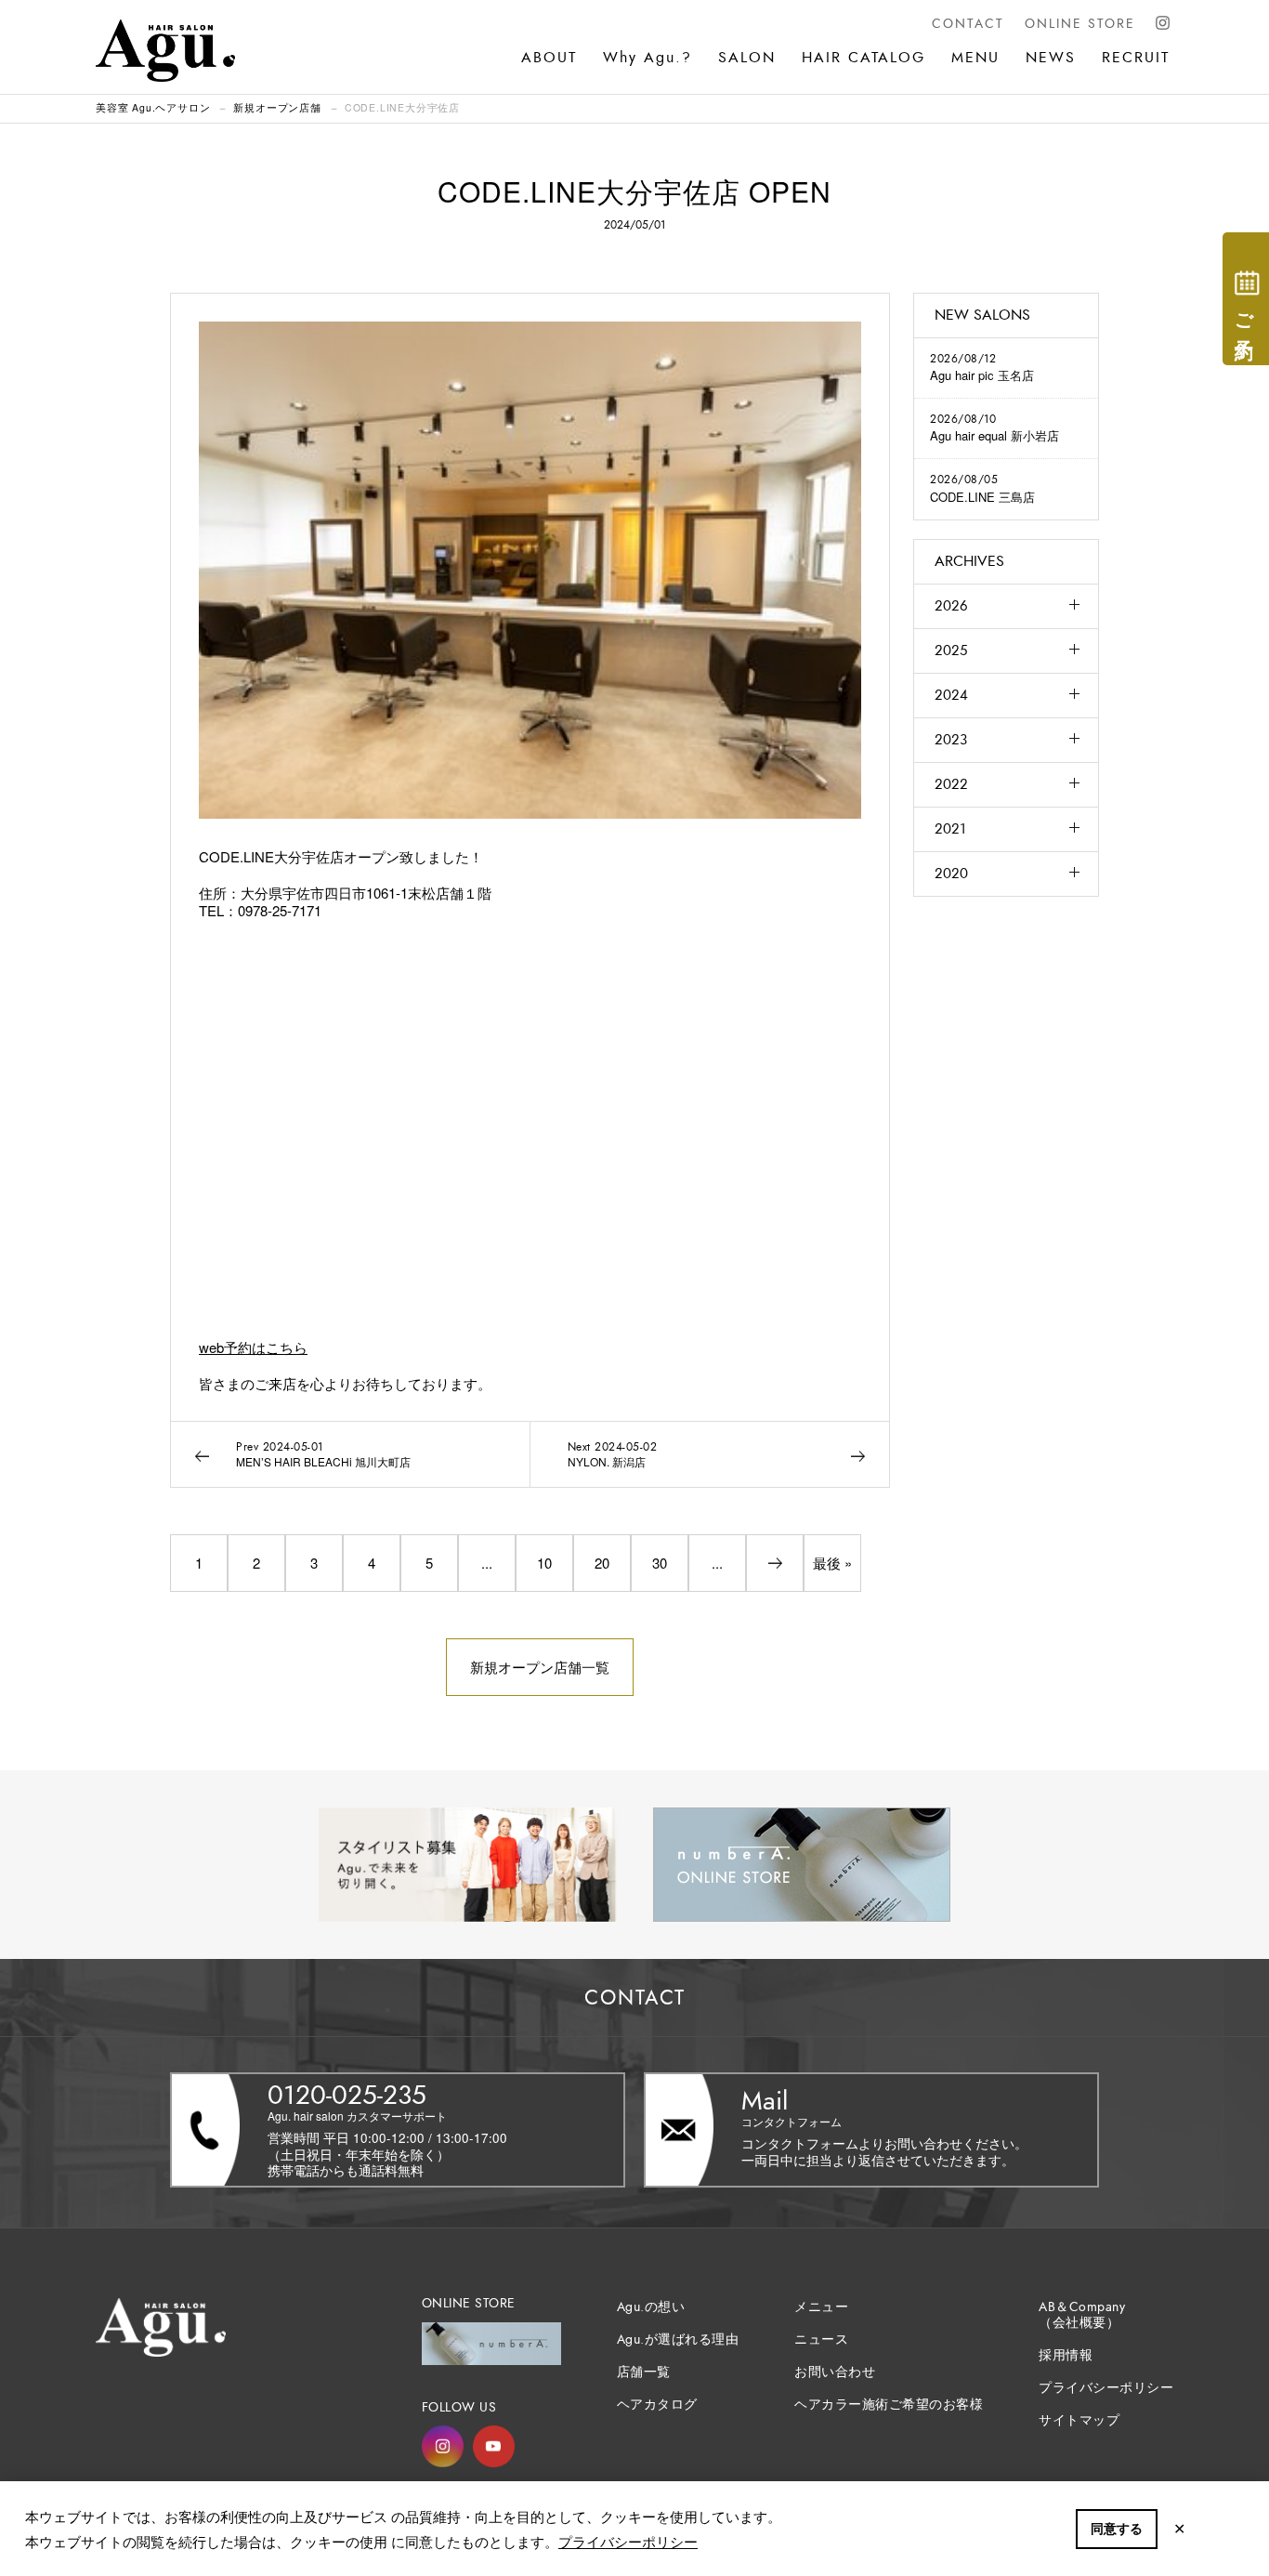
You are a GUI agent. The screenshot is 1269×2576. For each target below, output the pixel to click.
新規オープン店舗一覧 (540, 1667)
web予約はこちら (253, 1347)
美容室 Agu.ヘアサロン (153, 107)
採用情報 (1066, 2355)
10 (544, 1563)
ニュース (821, 2339)
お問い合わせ (835, 2372)
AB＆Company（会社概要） (1082, 2315)
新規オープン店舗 (277, 107)
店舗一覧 (644, 2372)
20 (602, 1563)
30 (660, 1563)
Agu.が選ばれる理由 (678, 2339)
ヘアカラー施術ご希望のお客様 (889, 2405)
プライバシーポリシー (628, 2541)
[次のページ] (775, 1563)
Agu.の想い (651, 2307)
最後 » (832, 1563)
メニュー (821, 2307)
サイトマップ (1079, 2420)
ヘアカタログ (657, 2405)
